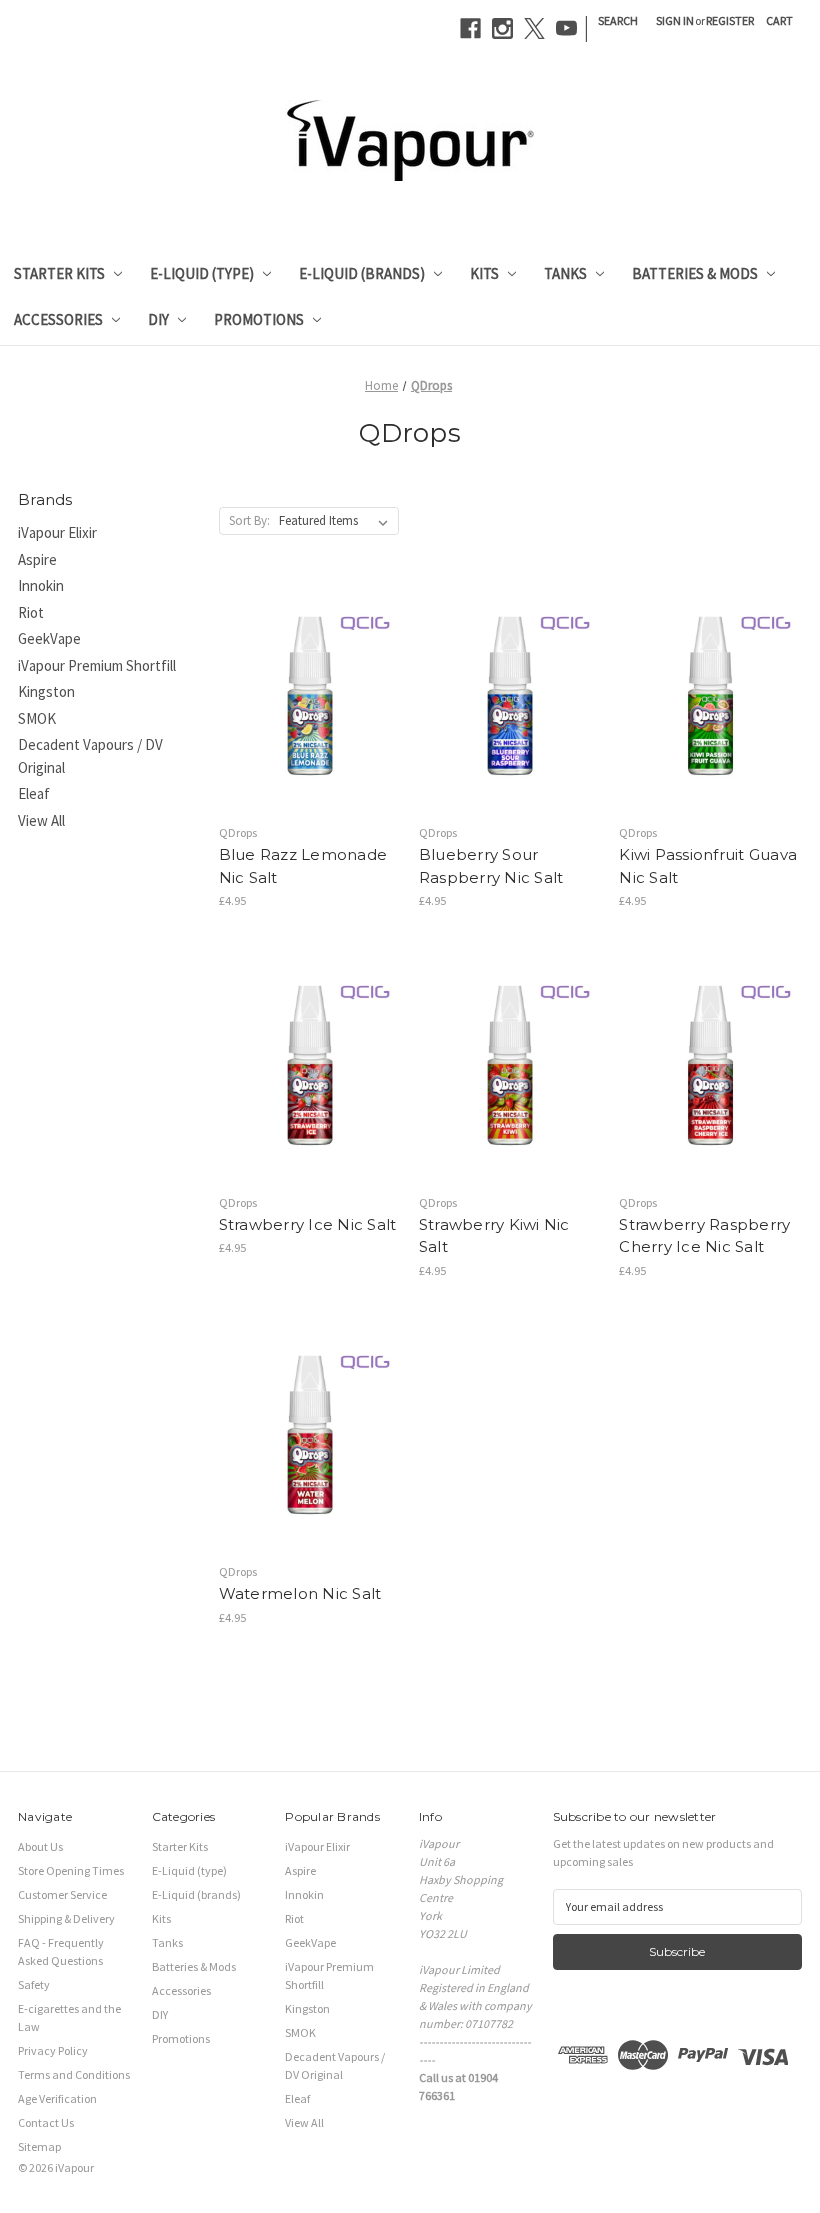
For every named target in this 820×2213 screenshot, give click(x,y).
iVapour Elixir (57, 532)
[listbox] (337, 521)
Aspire (37, 559)
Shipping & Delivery (66, 1918)
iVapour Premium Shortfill (97, 665)
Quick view (293, 664)
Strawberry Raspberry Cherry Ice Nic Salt (704, 1236)
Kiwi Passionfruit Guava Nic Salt (708, 866)
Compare (303, 697)
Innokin (41, 585)
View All (41, 820)
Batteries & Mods (695, 273)
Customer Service (62, 1894)
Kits (484, 273)
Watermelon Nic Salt (300, 1593)
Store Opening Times (71, 1870)
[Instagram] (502, 28)
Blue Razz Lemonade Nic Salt (303, 866)
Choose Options (310, 728)
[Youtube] (566, 28)
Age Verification (57, 2098)
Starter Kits (59, 273)
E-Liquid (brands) (362, 273)
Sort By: (249, 520)
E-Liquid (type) (202, 273)
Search (618, 20)
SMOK (37, 718)
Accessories (58, 319)
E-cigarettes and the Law (69, 2017)
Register (730, 20)
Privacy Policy (53, 2050)
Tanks (565, 273)
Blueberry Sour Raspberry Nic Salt (491, 866)
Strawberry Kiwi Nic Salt (494, 1236)
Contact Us (46, 2122)
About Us (40, 1846)
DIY (158, 319)
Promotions (259, 319)
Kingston (46, 691)
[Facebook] (470, 28)
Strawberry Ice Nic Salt (308, 1224)
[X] (534, 28)
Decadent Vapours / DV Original (90, 756)
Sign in (675, 20)
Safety (34, 1984)
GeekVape (49, 638)
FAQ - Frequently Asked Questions (61, 1951)
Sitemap (39, 2146)
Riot (31, 612)
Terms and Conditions (74, 2074)
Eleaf (34, 793)
